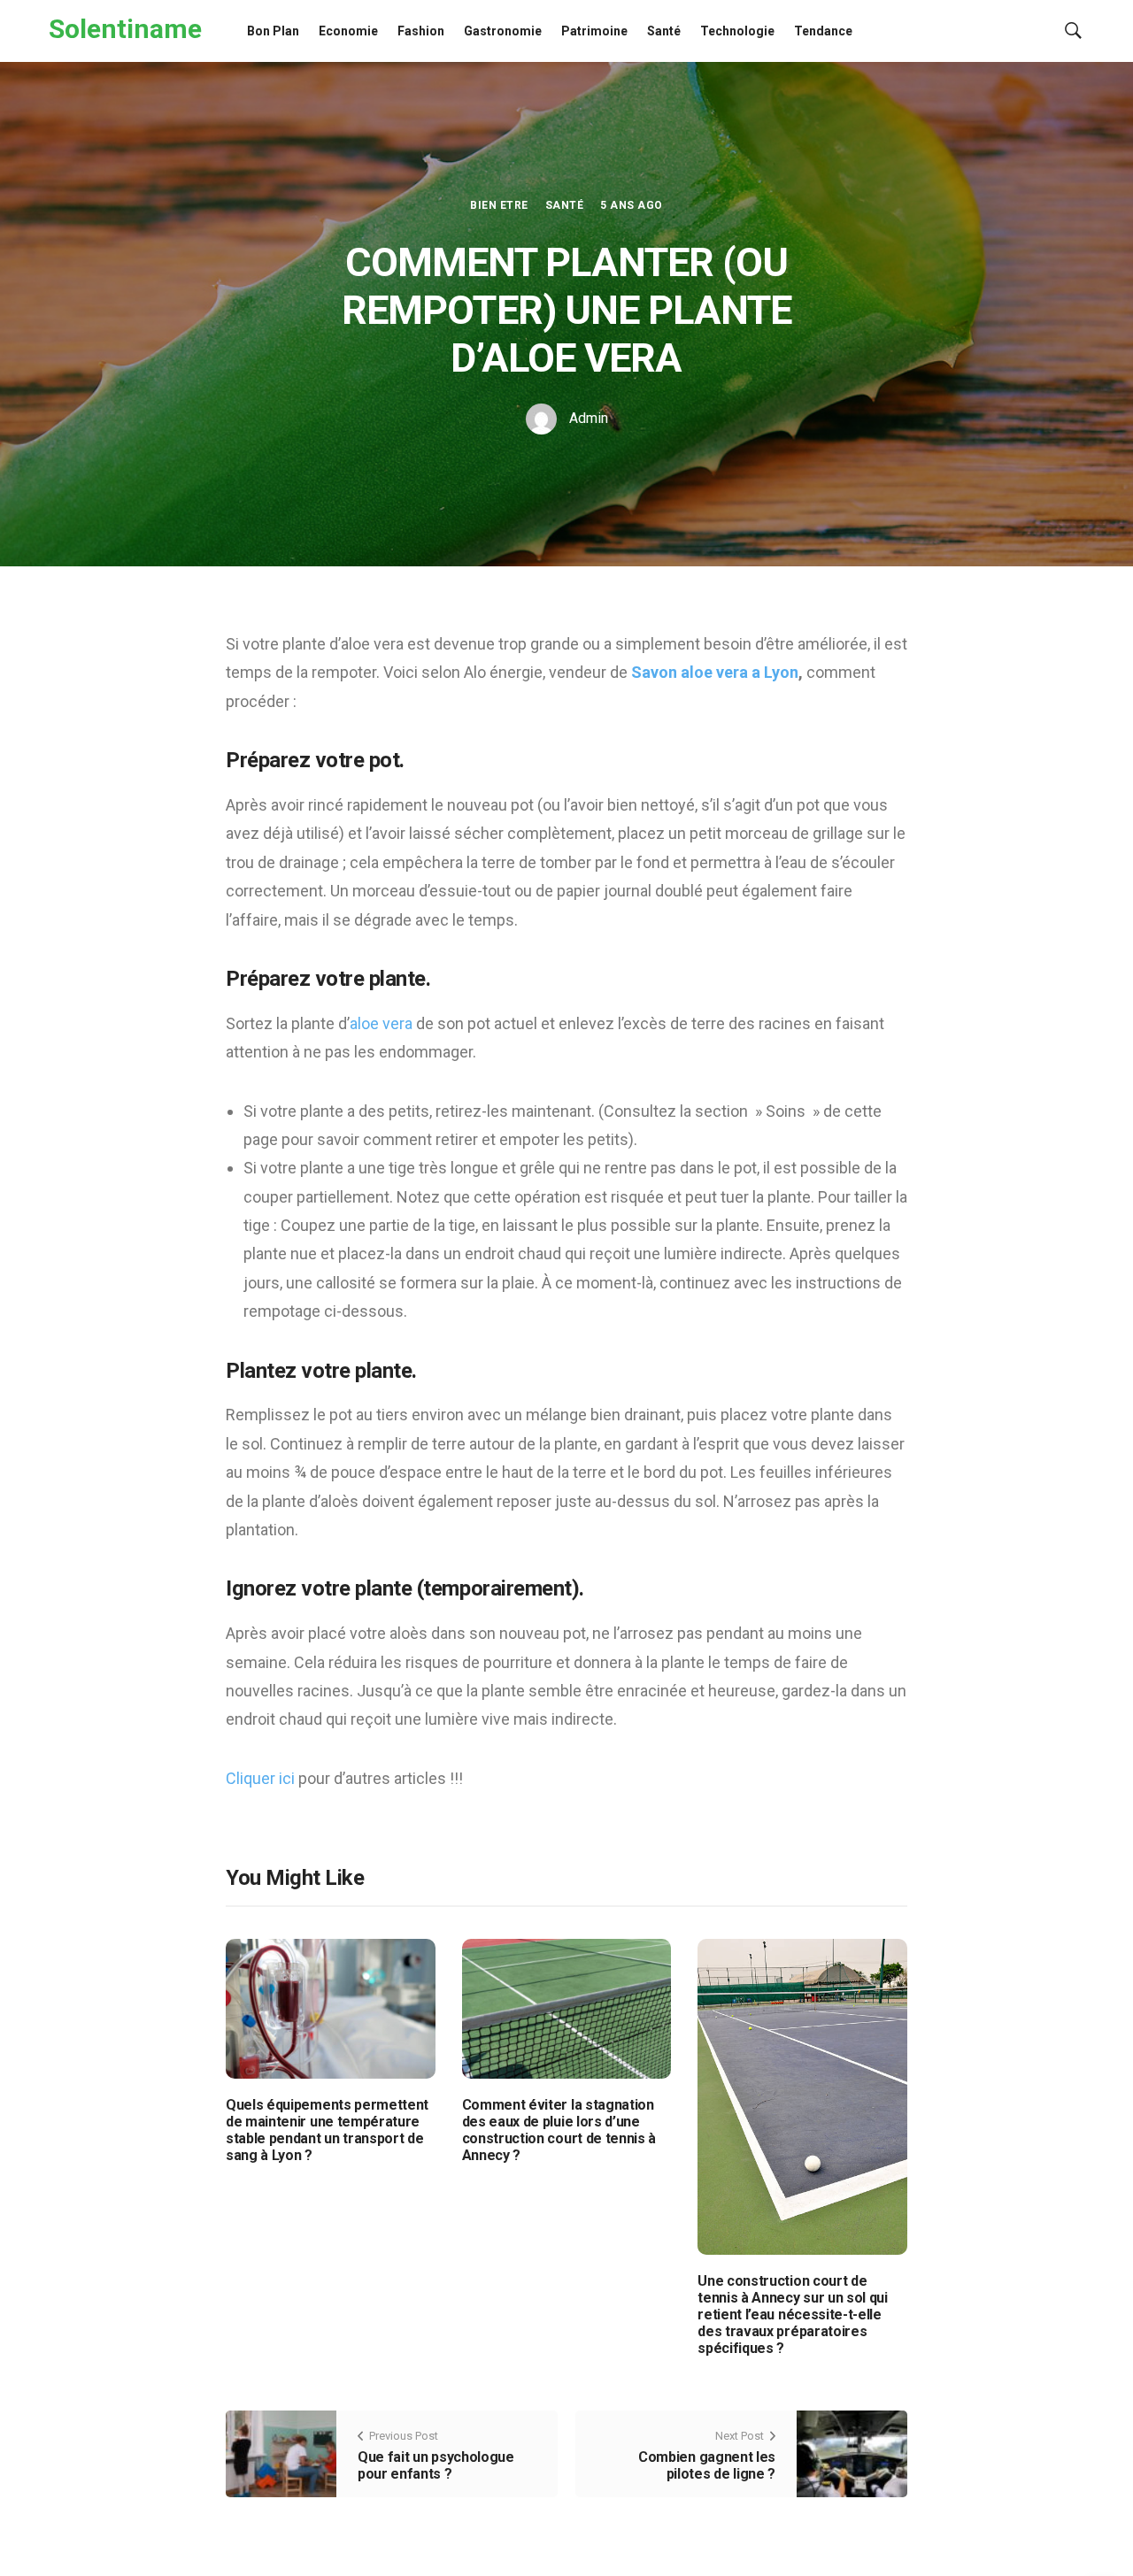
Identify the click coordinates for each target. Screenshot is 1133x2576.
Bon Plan (273, 31)
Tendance (823, 31)
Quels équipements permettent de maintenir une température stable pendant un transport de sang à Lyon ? (327, 2130)
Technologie (737, 31)
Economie (348, 31)
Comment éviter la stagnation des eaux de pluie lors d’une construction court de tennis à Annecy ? (559, 2130)
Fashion (421, 31)
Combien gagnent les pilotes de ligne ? (707, 2465)
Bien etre (499, 205)
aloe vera (383, 1023)
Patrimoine (594, 31)
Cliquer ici (262, 1778)
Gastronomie (503, 31)
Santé (664, 31)
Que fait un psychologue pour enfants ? (436, 2465)
